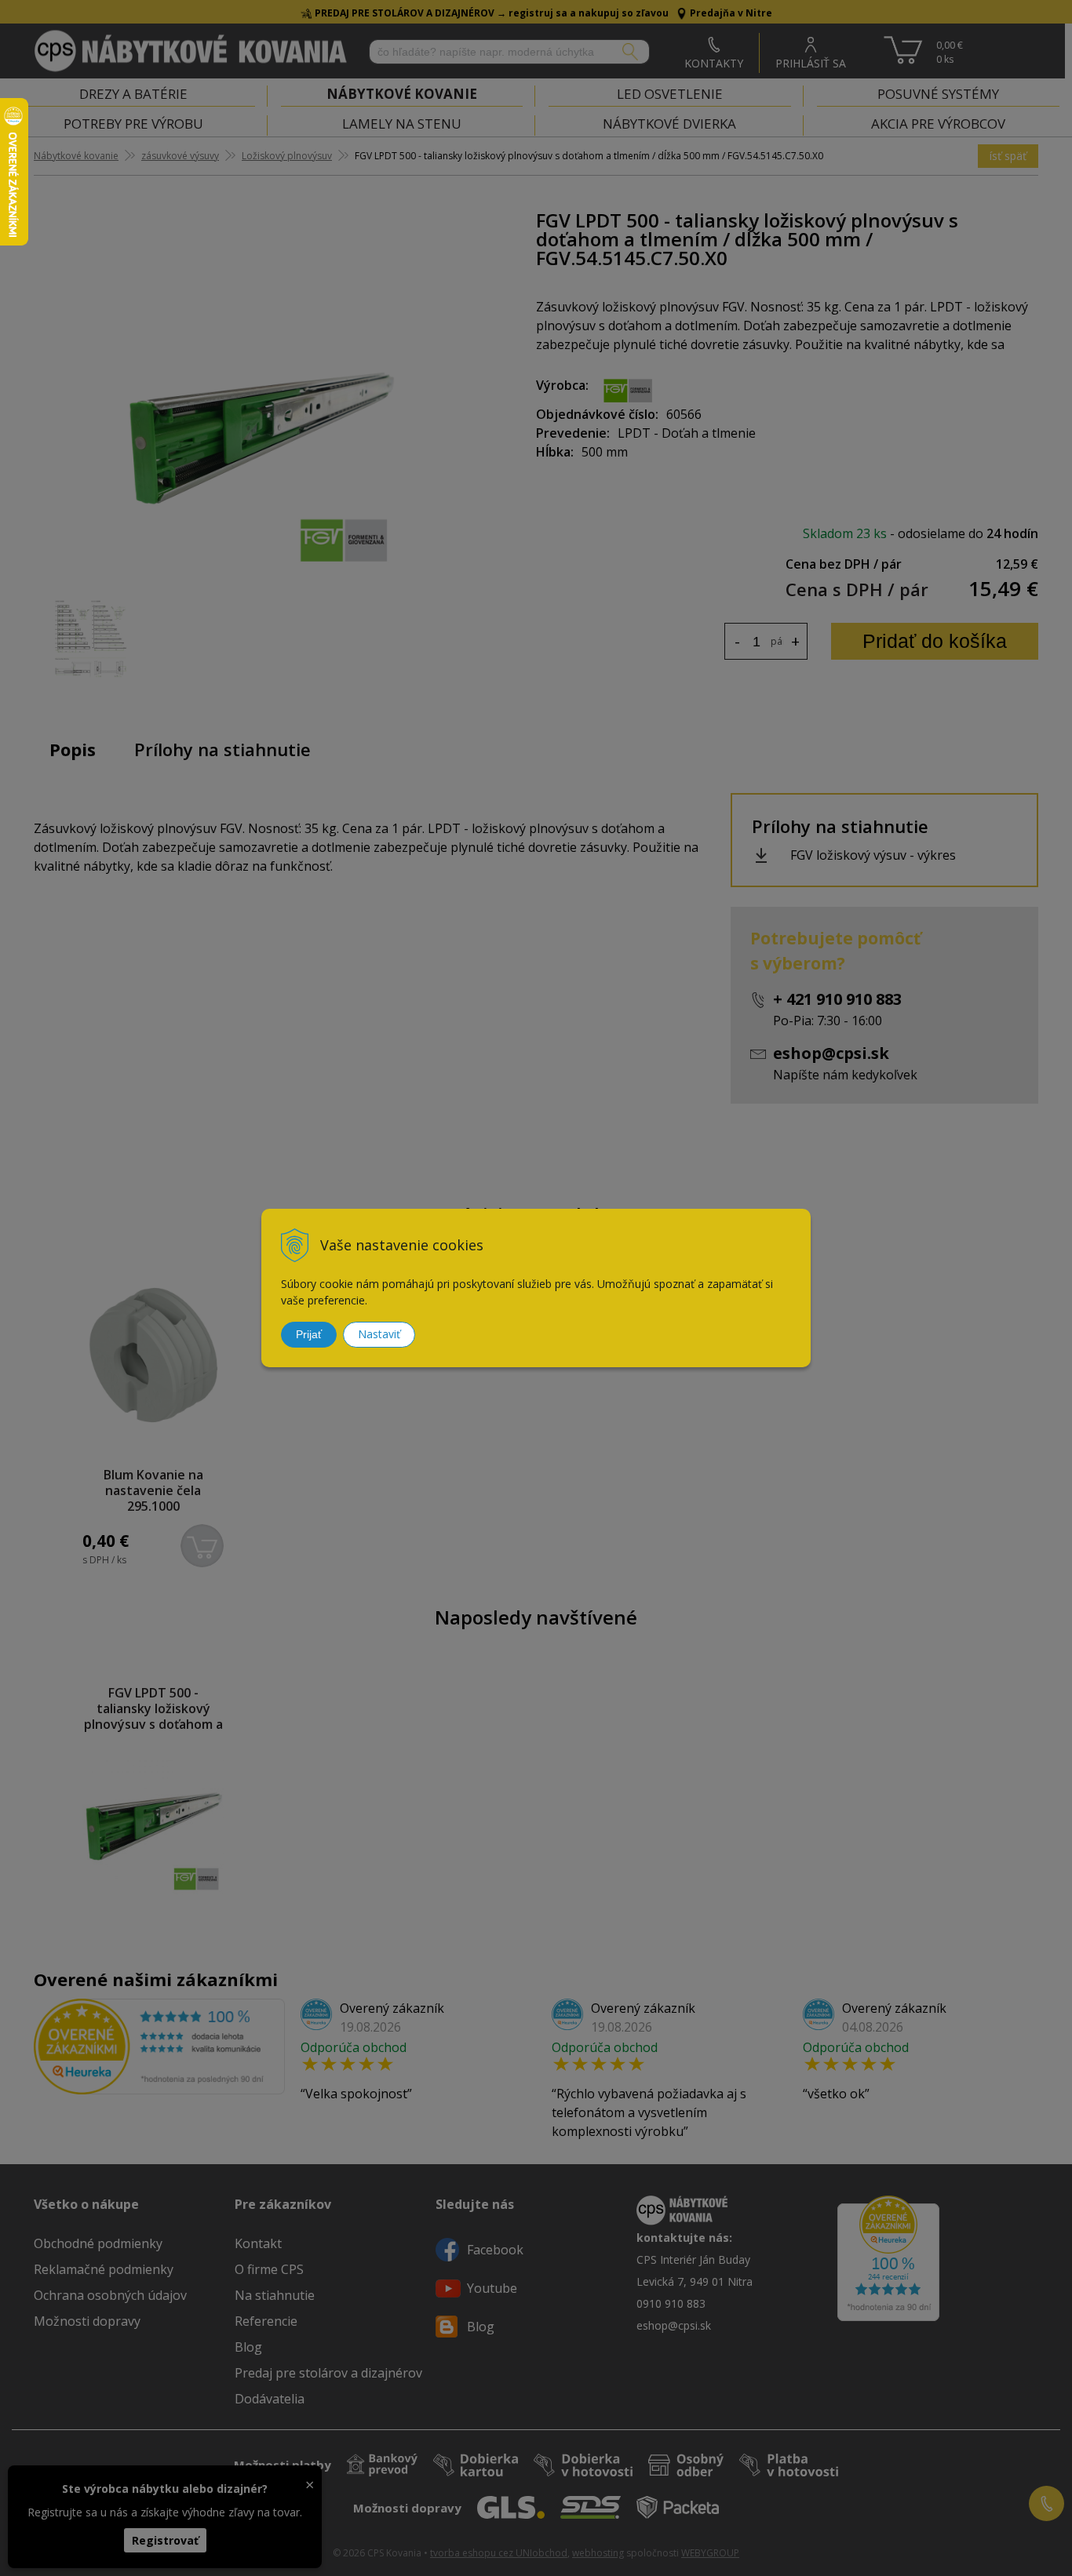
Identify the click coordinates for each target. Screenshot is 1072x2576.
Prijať (309, 1334)
